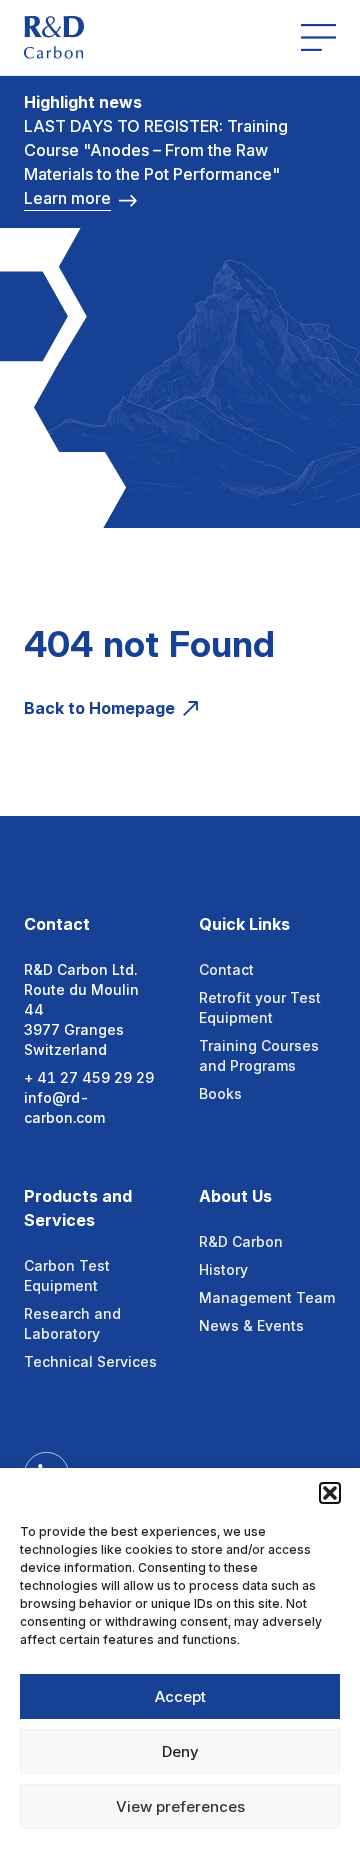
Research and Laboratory (72, 1323)
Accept (180, 1696)
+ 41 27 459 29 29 (89, 1077)
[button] (330, 1493)
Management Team (267, 1297)
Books (220, 1093)
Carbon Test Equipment (67, 1275)
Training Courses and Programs (259, 1055)
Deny (180, 1751)
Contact (226, 969)
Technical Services (90, 1361)
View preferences (180, 1806)
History (223, 1269)
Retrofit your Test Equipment (260, 1007)
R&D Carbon (241, 1241)
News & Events (251, 1325)
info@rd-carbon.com (64, 1107)
